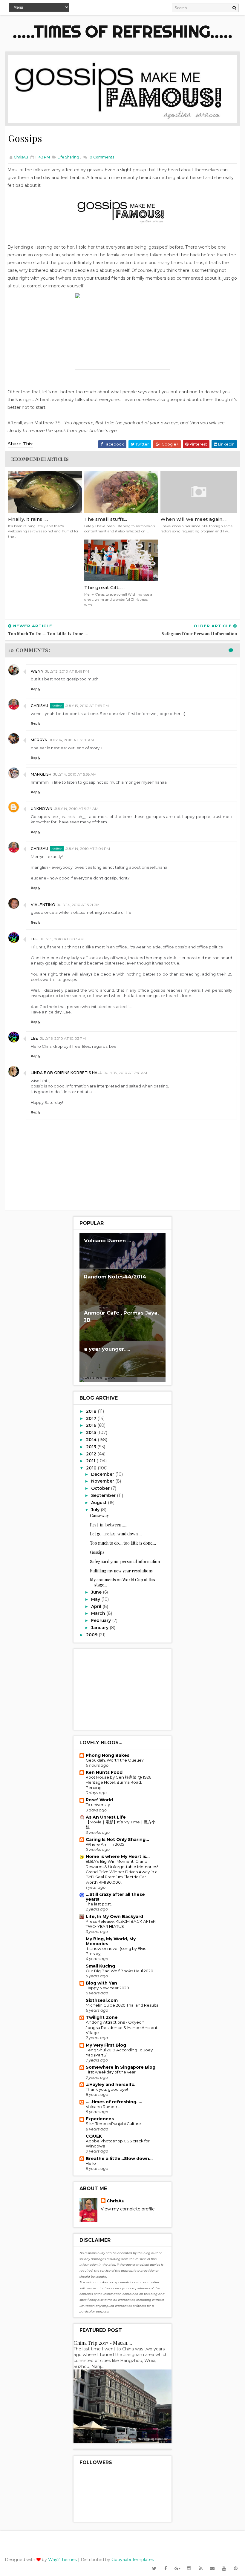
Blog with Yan (101, 1983)
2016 (92, 1425)
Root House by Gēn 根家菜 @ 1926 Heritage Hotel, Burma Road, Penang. (118, 1782)
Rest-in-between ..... (108, 1525)
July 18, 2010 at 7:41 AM (125, 1073)
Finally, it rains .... (28, 519)
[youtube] (224, 2569)
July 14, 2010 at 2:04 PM (88, 849)
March (99, 1613)
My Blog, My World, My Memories (111, 1941)
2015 (92, 1432)
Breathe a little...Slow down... (119, 2159)
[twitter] (154, 2569)
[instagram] (189, 2569)
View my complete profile (128, 2209)
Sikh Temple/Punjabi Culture (113, 2124)
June (97, 1592)
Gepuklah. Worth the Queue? (115, 1760)
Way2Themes (62, 2560)
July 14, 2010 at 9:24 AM (76, 809)
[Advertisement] (122, 1689)
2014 (92, 1440)
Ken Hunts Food (104, 1772)
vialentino (43, 905)
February (102, 1620)
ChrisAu (40, 706)
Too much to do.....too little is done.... (123, 1543)
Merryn (39, 740)
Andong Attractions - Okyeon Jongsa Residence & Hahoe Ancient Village (122, 2027)
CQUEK (94, 2136)
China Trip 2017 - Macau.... (103, 2343)
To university (98, 1805)
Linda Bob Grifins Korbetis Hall (66, 1073)
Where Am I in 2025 (105, 1844)
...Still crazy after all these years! (115, 1897)
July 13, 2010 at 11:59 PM (87, 706)
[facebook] (166, 2569)
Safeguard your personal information (125, 1562)
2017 (92, 1418)
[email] (212, 2569)
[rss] (201, 2569)
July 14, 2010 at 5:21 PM (78, 905)
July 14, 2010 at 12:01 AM (72, 740)
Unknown (42, 809)
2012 (92, 1454)
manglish (41, 774)
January (100, 1628)
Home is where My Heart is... (118, 1856)
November (103, 1481)
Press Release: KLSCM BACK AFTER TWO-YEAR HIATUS (121, 1924)
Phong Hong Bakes (108, 1755)
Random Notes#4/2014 (115, 1277)
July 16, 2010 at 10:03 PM (63, 1038)
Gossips (97, 1552)
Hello (91, 2163)
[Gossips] (122, 89)
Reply (36, 689)
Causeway (99, 1516)
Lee (35, 939)
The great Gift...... (104, 587)
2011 (91, 1461)
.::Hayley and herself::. (111, 2084)
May (96, 1599)
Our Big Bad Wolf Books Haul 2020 (120, 1971)
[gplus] (177, 2569)
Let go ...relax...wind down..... (116, 1534)
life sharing (68, 157)
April (97, 1606)
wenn (37, 671)
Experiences (100, 2119)
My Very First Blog (106, 2045)
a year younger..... (107, 1349)
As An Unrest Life (106, 1817)
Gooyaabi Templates (133, 2560)
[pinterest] (236, 2569)
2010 (92, 1468)
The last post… (100, 1904)
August (99, 1503)
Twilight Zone (102, 2017)
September (104, 1495)
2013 (92, 1447)
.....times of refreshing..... (122, 31)
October (101, 1488)
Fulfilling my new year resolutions (121, 1571)
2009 (92, 1635)
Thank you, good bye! (107, 2089)
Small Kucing (100, 1966)
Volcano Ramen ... (107, 1241)
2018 (92, 1411)
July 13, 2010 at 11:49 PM (67, 671)
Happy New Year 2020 (107, 1988)
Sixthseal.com (102, 2000)
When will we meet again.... (194, 519)
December (103, 1474)
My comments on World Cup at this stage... (122, 1582)
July (96, 1510)
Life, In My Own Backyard (114, 1916)
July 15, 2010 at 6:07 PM (62, 939)
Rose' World (99, 1800)
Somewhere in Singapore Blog (121, 2067)
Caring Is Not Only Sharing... (117, 1839)
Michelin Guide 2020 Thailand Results (122, 2005)
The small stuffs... (106, 519)
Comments (101, 157)
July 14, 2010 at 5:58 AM (75, 774)
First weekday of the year (111, 2072)
